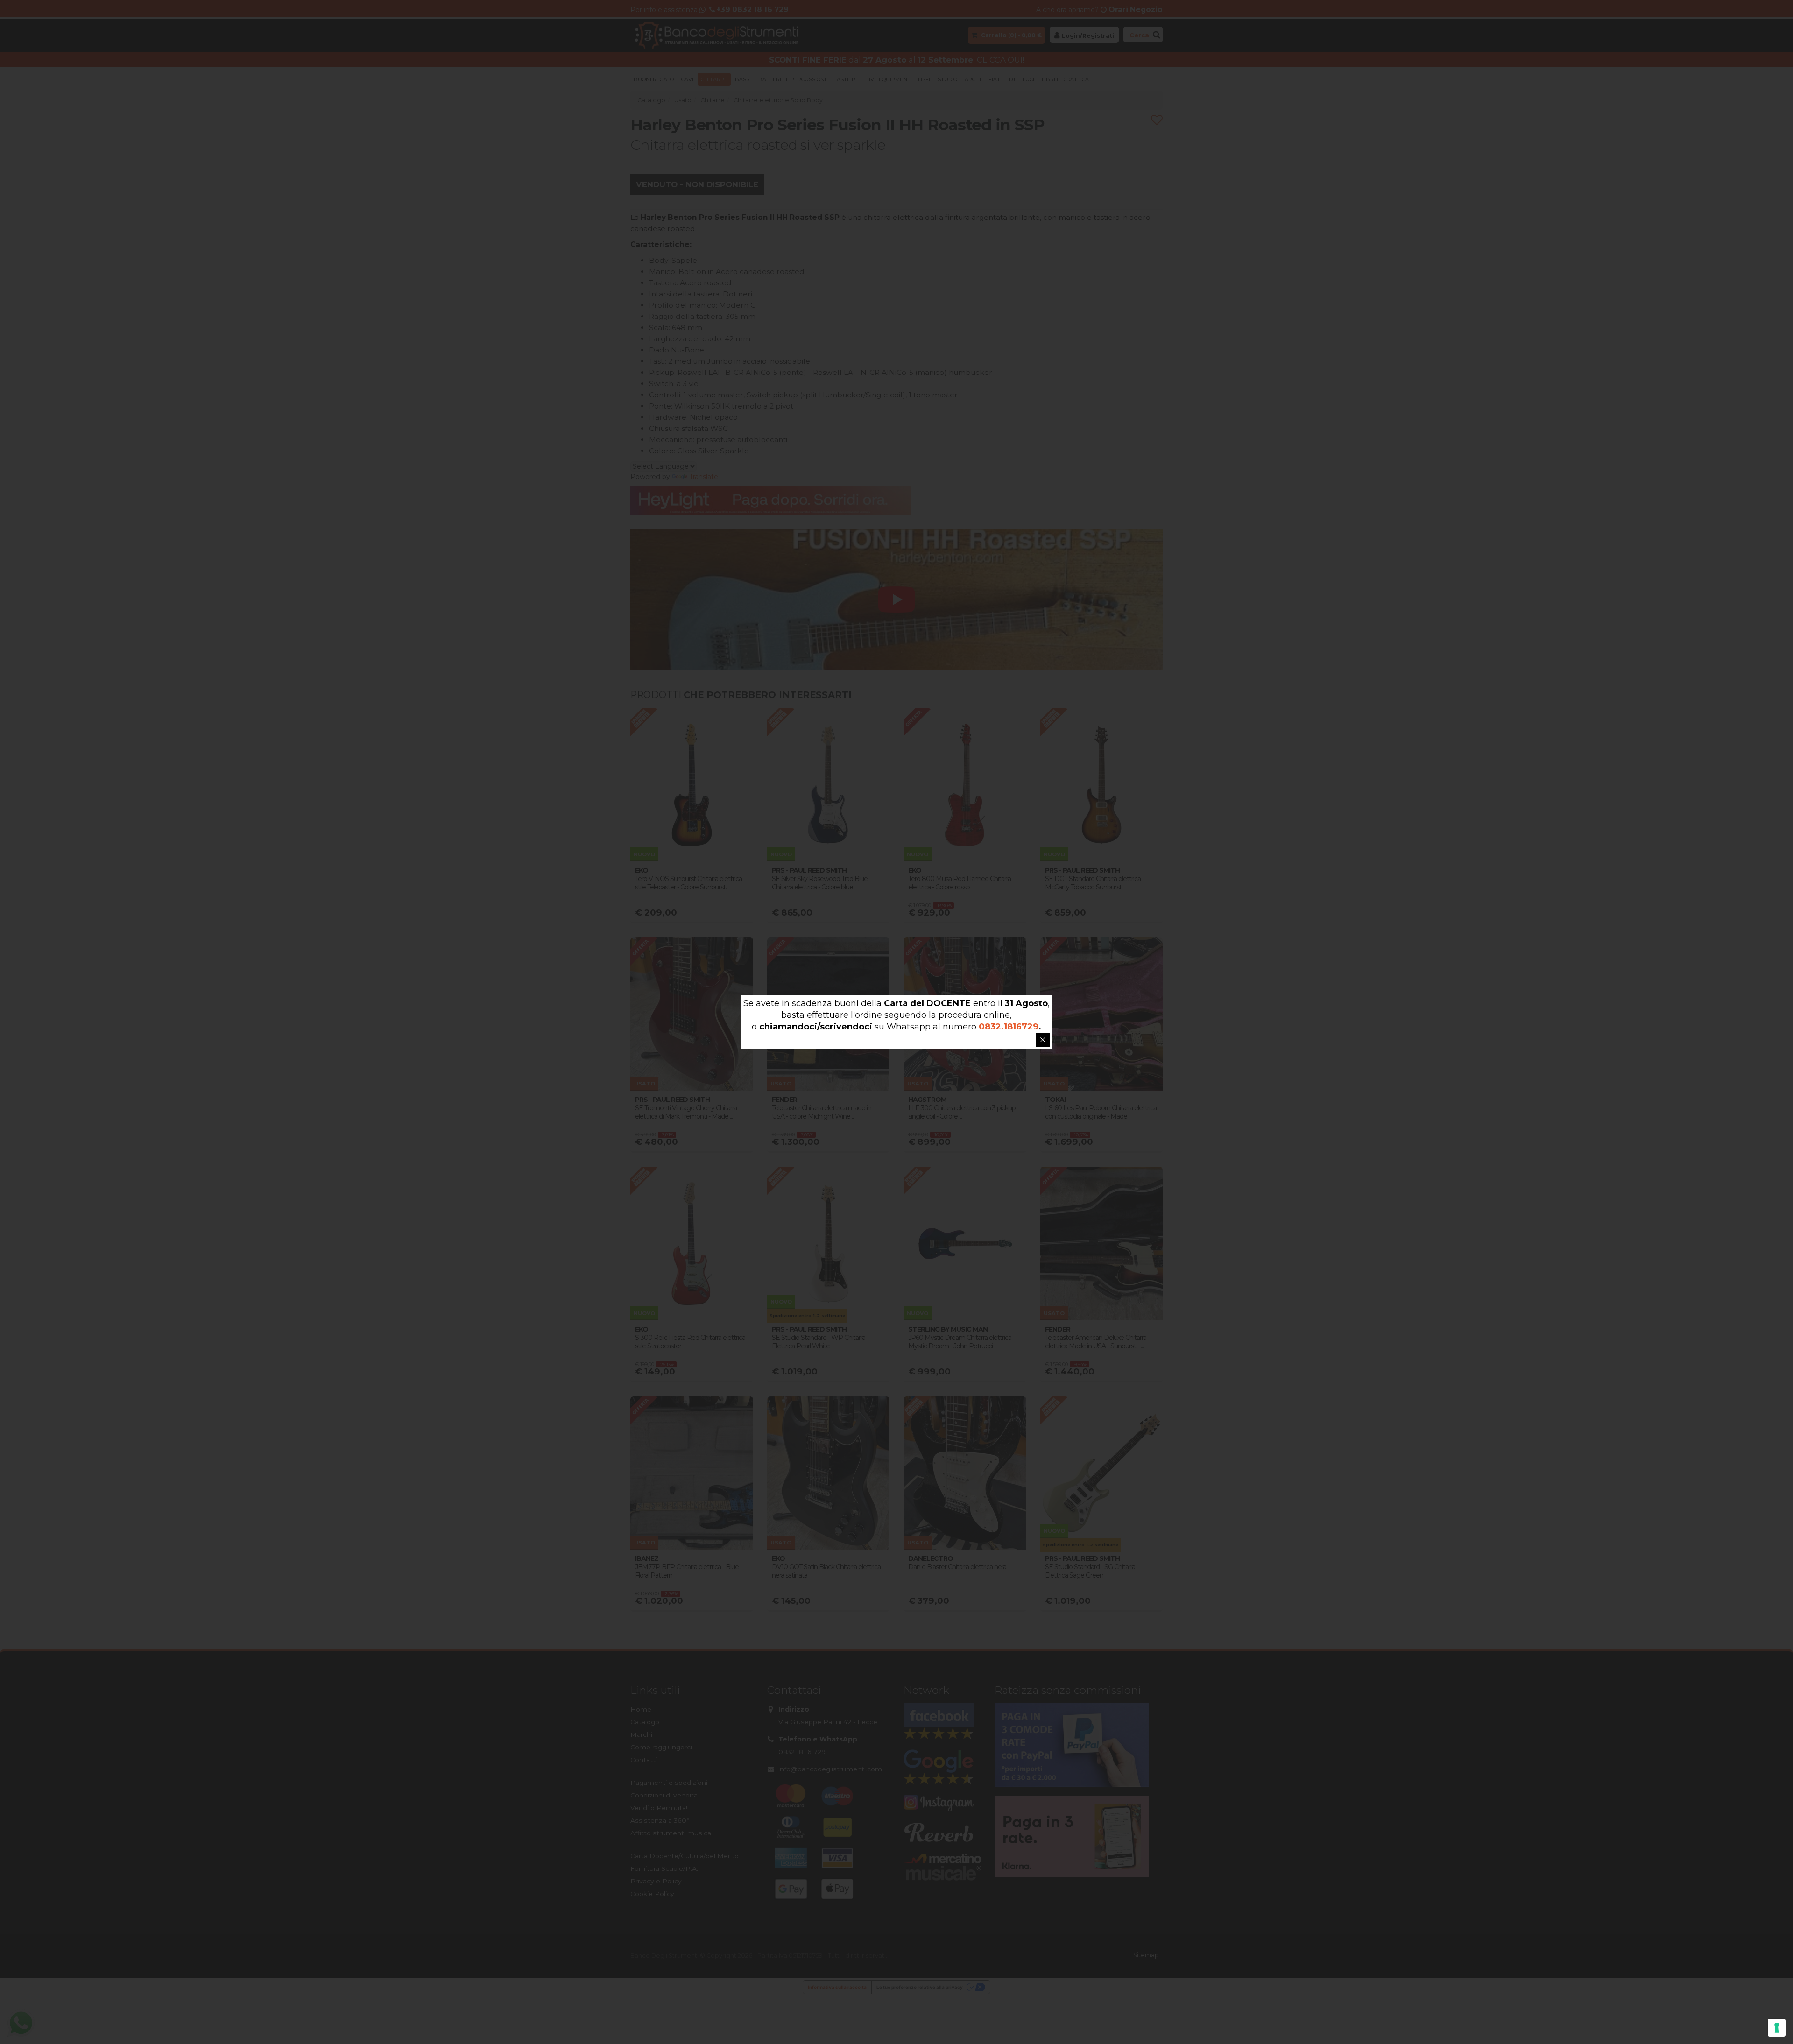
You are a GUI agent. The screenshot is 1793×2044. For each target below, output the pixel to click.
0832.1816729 (1009, 1027)
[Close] (1043, 1040)
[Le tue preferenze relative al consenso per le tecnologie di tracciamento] (1777, 2028)
